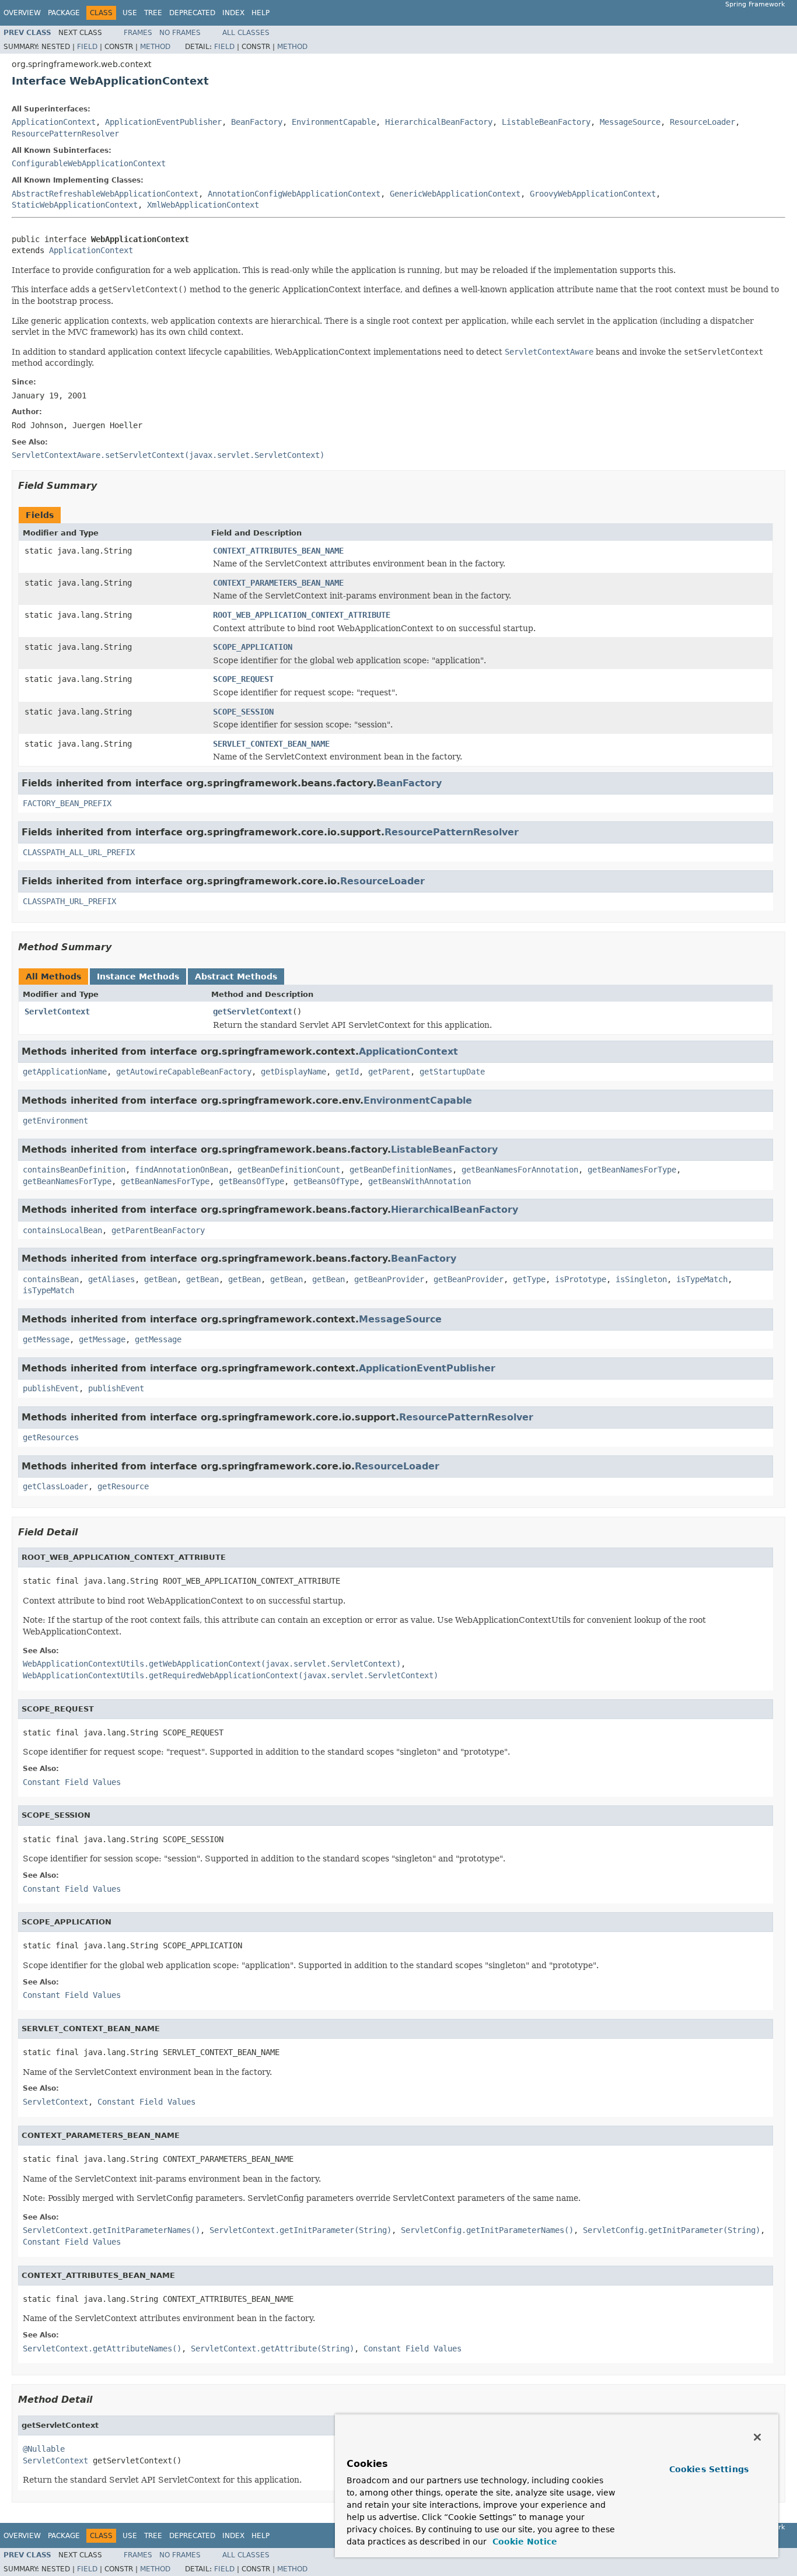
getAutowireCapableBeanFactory (184, 1072)
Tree (153, 13)
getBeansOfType (251, 1181)
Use (130, 13)
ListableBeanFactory (546, 122)
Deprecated (192, 13)
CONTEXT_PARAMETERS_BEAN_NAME (278, 583)
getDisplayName (293, 1072)
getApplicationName (65, 1072)
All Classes (246, 33)
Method (155, 47)
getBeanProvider (389, 1279)
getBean (160, 1279)
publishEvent (51, 1388)
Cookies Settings (709, 2469)
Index (233, 13)
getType (529, 1279)
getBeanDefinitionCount (289, 1170)
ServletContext (57, 1012)
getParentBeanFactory (158, 1230)
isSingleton (641, 1279)
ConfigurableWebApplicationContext (89, 163)
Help (261, 13)
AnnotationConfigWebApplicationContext (294, 194)
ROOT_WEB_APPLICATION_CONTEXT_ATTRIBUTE (302, 615)
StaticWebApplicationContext (75, 205)
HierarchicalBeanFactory (439, 122)
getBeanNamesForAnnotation (520, 1170)
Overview (22, 13)
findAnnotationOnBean (181, 1170)
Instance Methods (138, 977)
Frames (138, 33)
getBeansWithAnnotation (420, 1181)
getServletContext (253, 1012)
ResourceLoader (702, 122)
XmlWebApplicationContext (203, 205)
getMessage (46, 1339)
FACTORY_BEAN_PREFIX (67, 803)
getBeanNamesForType (632, 1170)
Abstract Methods (236, 977)
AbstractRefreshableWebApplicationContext (105, 194)
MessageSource (630, 122)
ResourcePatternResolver (65, 134)
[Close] (757, 2437)
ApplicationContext (54, 122)
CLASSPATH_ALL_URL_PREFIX (79, 852)
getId (347, 1072)
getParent (389, 1072)
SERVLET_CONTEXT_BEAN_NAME (271, 744)
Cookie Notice (523, 2542)
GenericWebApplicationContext (455, 194)
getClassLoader (55, 1486)
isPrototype (581, 1279)
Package (64, 13)
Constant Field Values (72, 1782)
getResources (51, 1437)
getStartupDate (452, 1072)
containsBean (51, 1279)
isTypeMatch (702, 1279)
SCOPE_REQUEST (243, 679)
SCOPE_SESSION (243, 712)
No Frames (180, 33)
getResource (123, 1486)
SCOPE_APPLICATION (253, 647)
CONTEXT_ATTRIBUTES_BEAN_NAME (278, 551)
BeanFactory (257, 122)
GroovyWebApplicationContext (593, 194)
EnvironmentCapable (334, 122)
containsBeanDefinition (74, 1170)
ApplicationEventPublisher (163, 122)
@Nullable (44, 2449)
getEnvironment (55, 1121)
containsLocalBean (62, 1230)
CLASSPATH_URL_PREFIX (69, 901)
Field (87, 47)
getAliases (111, 1279)
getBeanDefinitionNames (401, 1170)
